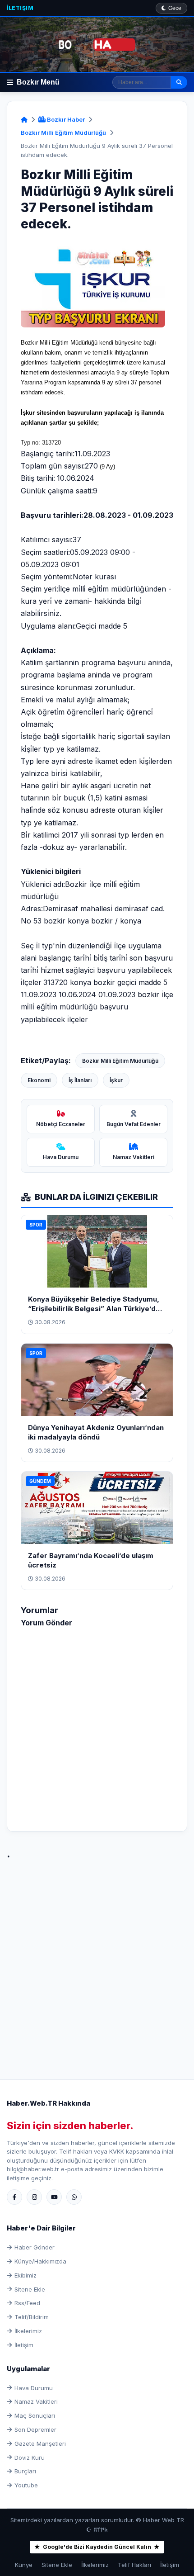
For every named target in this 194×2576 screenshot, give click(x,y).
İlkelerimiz (28, 2331)
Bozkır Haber (65, 119)
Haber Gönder (35, 2247)
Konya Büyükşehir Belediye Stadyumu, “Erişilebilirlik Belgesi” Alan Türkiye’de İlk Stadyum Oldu (94, 1309)
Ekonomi (39, 1080)
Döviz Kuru (30, 2458)
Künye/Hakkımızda (40, 2261)
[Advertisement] (97, 1960)
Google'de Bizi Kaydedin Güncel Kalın (97, 2547)
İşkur (116, 1080)
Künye (24, 2565)
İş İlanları (80, 1080)
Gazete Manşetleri (40, 2443)
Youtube (26, 2485)
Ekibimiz (25, 2275)
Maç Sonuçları (35, 2415)
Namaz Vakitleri (36, 2401)
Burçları (25, 2471)
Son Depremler (35, 2429)
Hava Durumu (34, 2388)
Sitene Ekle (30, 2289)
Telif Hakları (134, 2565)
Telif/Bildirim (32, 2317)
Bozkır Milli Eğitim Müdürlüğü (63, 133)
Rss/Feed (27, 2303)
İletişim (20, 8)
